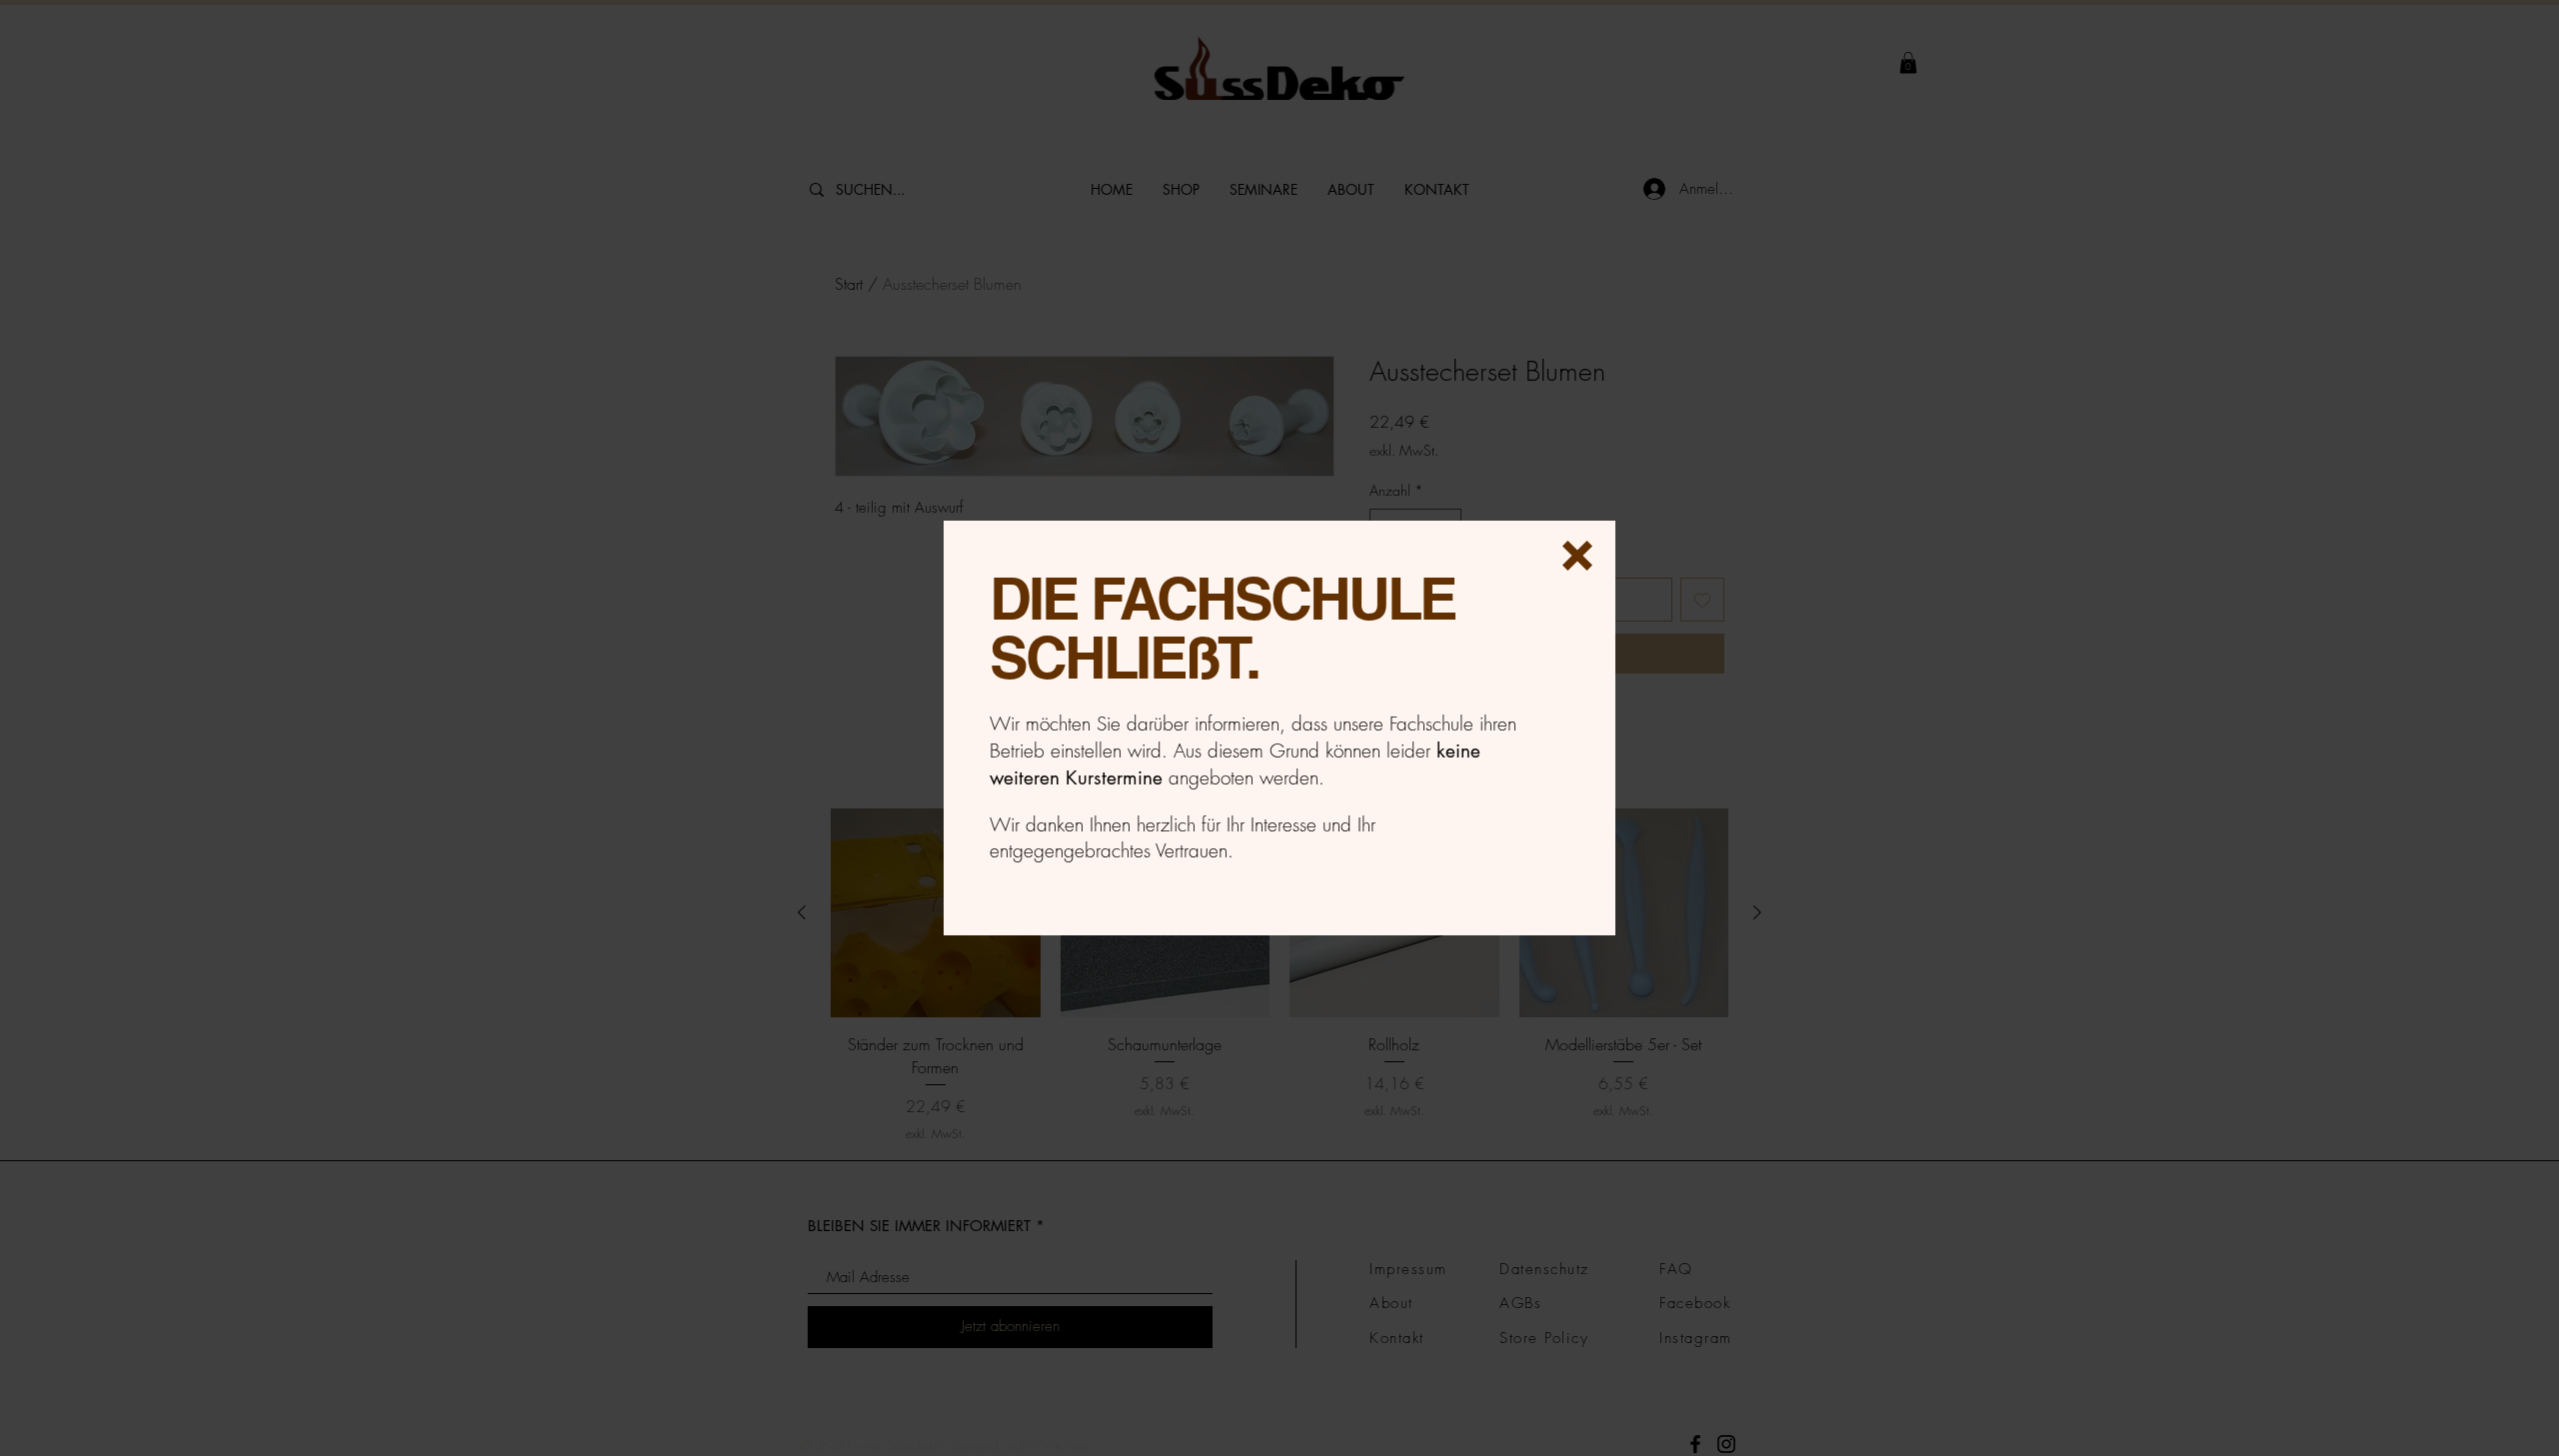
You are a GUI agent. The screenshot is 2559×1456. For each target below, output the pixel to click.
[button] (1577, 556)
